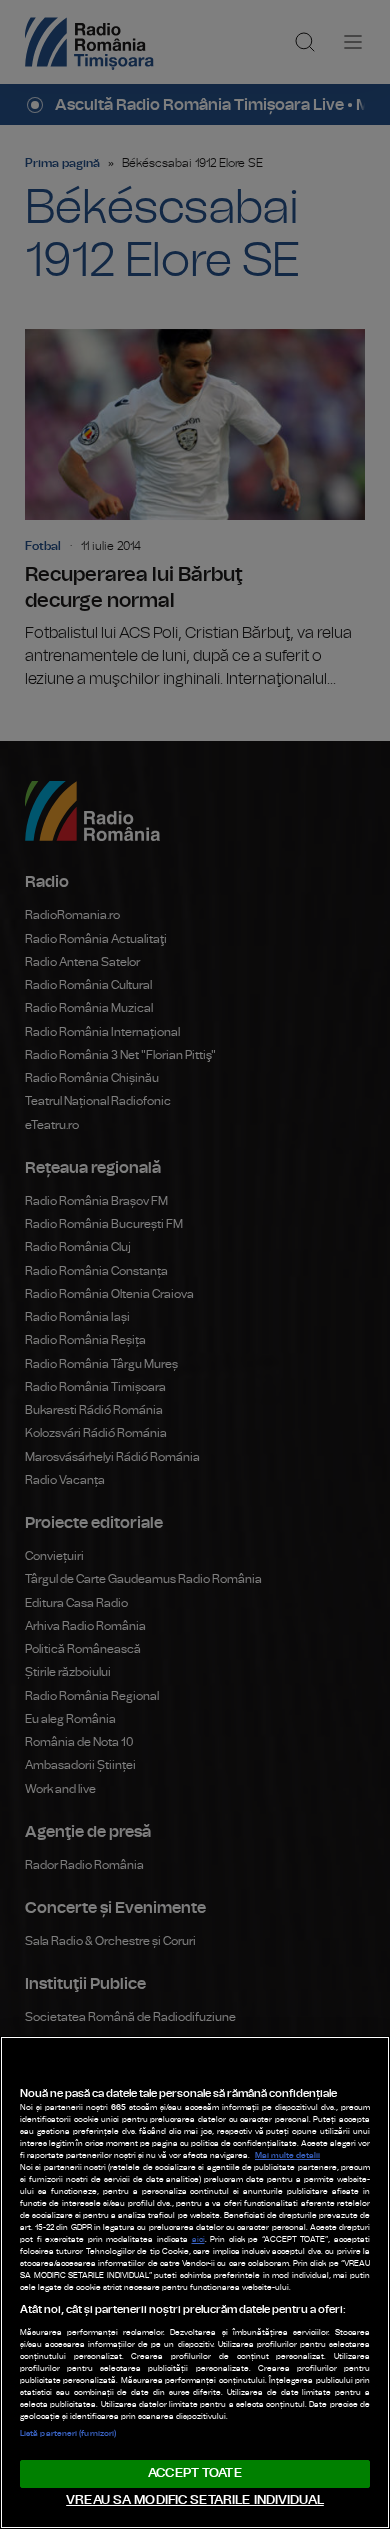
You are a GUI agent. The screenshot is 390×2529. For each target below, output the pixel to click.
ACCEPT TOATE (195, 2473)
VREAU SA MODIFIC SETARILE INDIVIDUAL (195, 2500)
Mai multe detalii (287, 2156)
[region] (195, 2282)
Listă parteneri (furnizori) (68, 2434)
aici (198, 2240)
